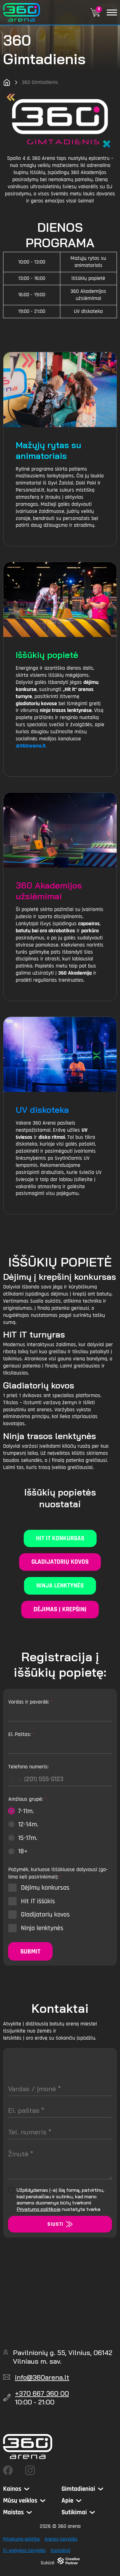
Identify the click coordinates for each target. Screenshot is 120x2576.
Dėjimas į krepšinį (60, 1609)
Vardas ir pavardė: (30, 1702)
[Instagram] (30, 2470)
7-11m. (26, 1811)
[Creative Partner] (69, 2561)
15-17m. (28, 1838)
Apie (67, 2501)
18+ (23, 1851)
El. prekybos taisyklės (24, 2551)
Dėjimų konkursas (45, 1888)
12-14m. (28, 1825)
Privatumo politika (21, 2539)
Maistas (13, 2512)
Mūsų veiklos (20, 2501)
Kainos (12, 2489)
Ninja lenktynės (60, 1586)
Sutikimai (74, 2512)
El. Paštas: (21, 1734)
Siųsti (55, 2224)
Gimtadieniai (78, 2489)
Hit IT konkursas (60, 1538)
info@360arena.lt (42, 2377)
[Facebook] (8, 2470)
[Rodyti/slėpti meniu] (112, 12)
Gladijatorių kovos (60, 1562)
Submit (30, 1952)
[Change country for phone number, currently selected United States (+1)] (16, 1781)
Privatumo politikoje (39, 2209)
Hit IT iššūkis (38, 1901)
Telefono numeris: (28, 1767)
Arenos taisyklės (61, 2539)
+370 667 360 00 (42, 2393)
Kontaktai (61, 2551)
